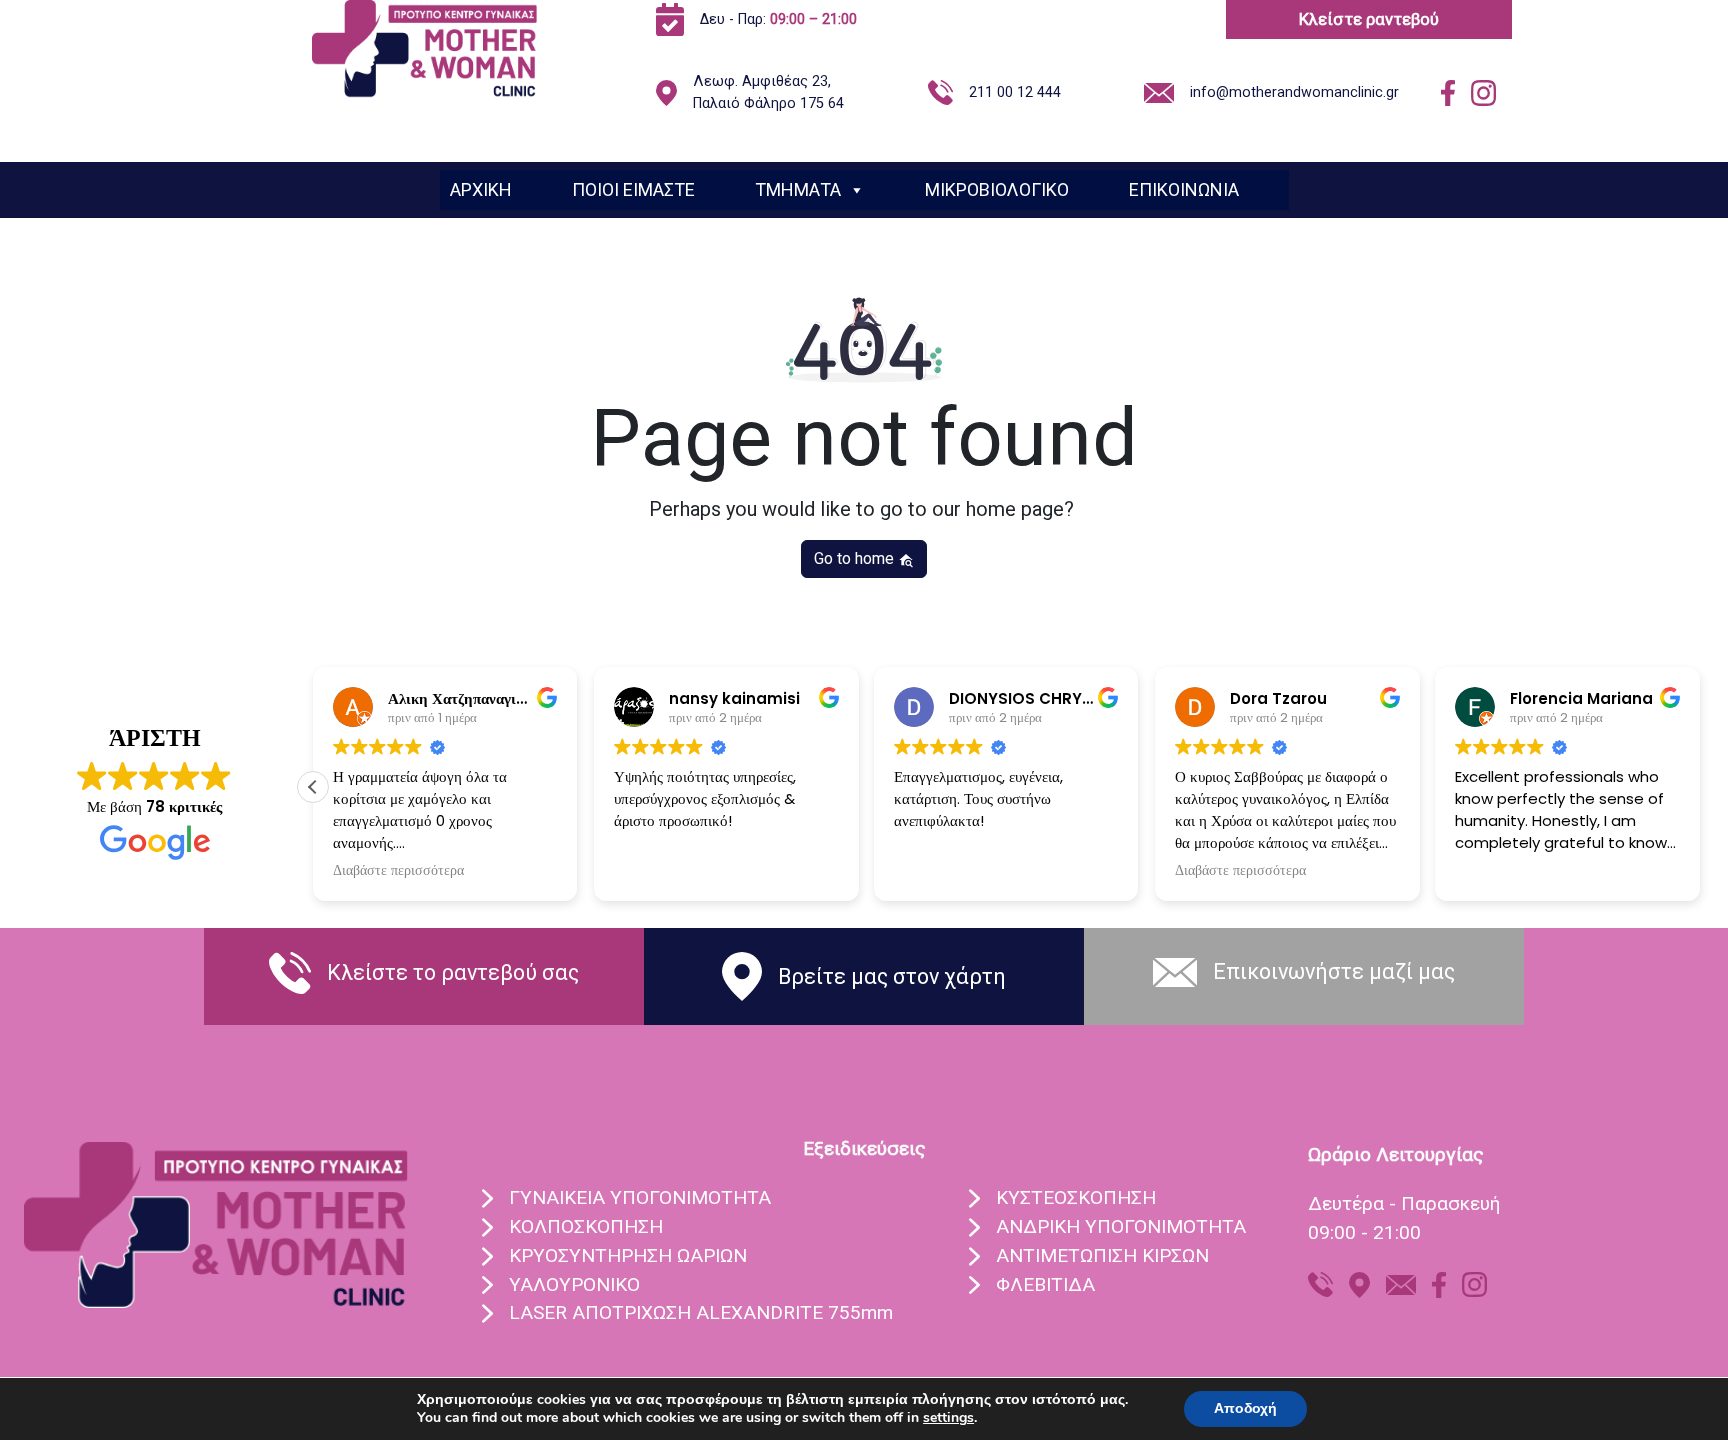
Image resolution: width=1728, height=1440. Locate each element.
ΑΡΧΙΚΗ (481, 189)
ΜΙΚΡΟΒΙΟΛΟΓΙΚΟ (997, 189)
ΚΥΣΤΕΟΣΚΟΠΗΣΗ (1076, 1197)
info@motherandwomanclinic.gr (1294, 92)
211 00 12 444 (1015, 92)
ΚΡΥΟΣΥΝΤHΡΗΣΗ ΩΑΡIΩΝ (628, 1255)
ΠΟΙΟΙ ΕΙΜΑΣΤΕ (633, 189)
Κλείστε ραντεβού (1369, 19)
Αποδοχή (1245, 1408)
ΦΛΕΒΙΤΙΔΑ (1045, 1284)
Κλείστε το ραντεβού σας (453, 972)
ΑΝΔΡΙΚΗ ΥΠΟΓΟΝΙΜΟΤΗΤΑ (1121, 1226)
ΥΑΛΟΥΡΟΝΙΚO (574, 1284)
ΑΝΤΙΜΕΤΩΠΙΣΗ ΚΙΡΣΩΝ (1102, 1255)
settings (948, 1418)
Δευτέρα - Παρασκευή (1404, 1203)
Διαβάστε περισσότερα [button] (398, 871)
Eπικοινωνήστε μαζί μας (1334, 971)
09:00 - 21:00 (1364, 1232)
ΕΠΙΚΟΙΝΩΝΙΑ (1184, 189)
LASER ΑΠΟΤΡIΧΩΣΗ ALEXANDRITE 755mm (701, 1312)
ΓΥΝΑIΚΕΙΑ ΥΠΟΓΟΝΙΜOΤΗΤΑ (640, 1197)
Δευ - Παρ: (778, 19)
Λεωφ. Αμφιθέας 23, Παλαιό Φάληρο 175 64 (768, 92)
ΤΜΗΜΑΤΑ (798, 189)
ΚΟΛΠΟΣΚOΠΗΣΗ (586, 1226)
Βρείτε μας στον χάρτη (892, 976)
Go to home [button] (856, 558)
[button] (313, 787)
